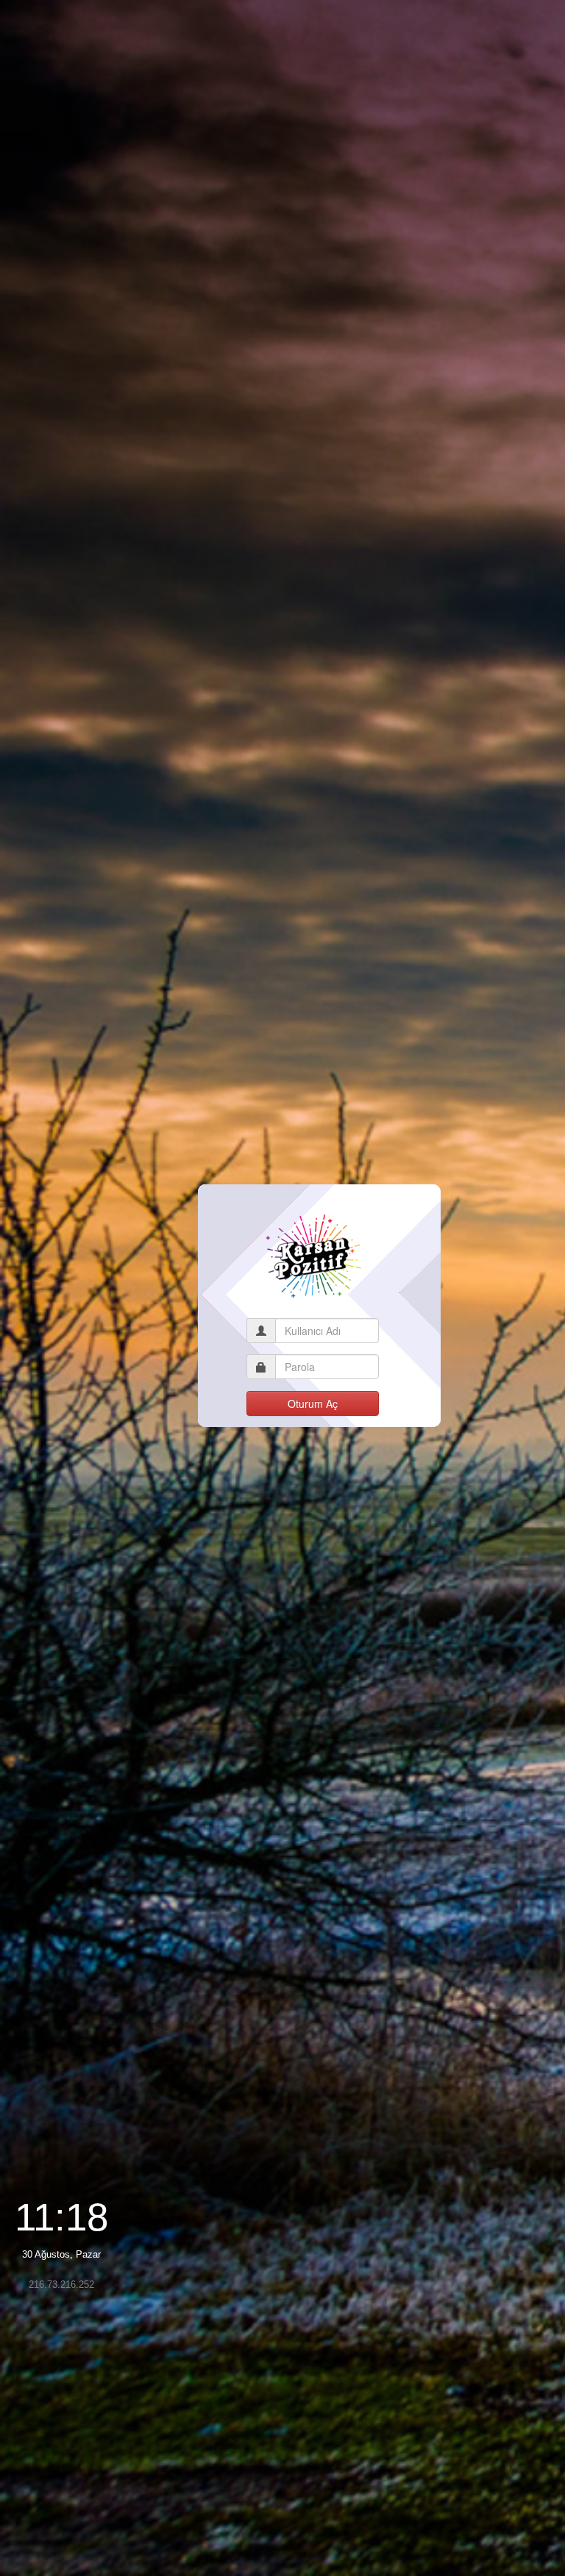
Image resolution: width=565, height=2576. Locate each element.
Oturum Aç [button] (313, 1403)
